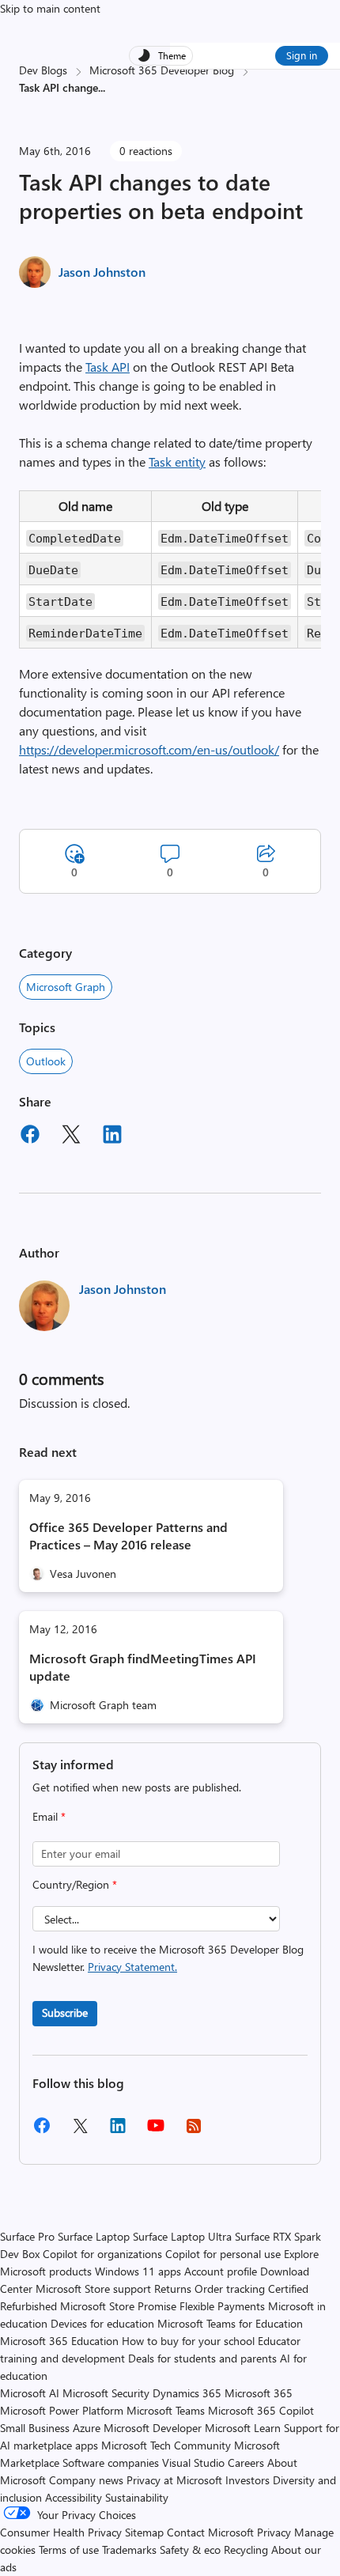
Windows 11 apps (138, 2271)
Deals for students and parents (202, 2358)
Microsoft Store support (93, 2289)
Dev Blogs (43, 70)
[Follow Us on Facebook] (42, 2131)
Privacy (276, 2532)
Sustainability (137, 2497)
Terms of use (69, 2550)
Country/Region (75, 1884)
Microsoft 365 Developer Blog (162, 70)
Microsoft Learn (243, 2428)
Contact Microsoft (210, 2532)
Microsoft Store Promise (118, 2306)
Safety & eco (190, 2550)
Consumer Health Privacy (61, 2532)
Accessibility (74, 2497)
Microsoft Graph (66, 987)
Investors (247, 2480)
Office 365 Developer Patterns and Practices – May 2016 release (128, 1536)
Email (49, 1816)
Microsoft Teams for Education (230, 2323)
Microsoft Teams (166, 2410)
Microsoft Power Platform (62, 2410)
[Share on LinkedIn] (112, 1137)
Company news (86, 2480)
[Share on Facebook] (30, 1137)
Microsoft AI (30, 2393)
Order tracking (230, 2289)
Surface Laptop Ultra (182, 2236)
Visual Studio (193, 2463)
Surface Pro (27, 2236)
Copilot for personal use (223, 2254)
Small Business (35, 2428)
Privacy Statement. (132, 1967)
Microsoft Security (106, 2393)
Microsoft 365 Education (59, 2341)
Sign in (302, 55)
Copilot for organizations (102, 2254)
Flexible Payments (222, 2306)
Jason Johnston (102, 272)
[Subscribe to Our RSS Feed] (194, 2131)
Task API (108, 367)
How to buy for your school (188, 2341)
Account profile (221, 2271)
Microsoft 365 (259, 2393)
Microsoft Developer (153, 2428)
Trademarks (129, 2550)
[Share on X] (71, 1137)
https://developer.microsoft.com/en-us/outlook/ (149, 749)
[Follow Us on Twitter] (80, 2131)
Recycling (246, 2550)
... (102, 87)
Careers (246, 2463)
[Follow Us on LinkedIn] (118, 2131)
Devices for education (102, 2323)
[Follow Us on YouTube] (156, 2131)
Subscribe (65, 2012)
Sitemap (144, 2532)
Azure (87, 2428)
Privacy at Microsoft (174, 2480)
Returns (173, 2289)
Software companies (111, 2463)
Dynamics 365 (187, 2393)
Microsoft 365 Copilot (261, 2410)
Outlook (46, 1061)
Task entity (177, 461)
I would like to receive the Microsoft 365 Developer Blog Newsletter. (168, 1958)
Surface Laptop (94, 2236)
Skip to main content (50, 8)
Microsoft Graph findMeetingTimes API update (143, 1667)
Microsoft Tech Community (166, 2445)
